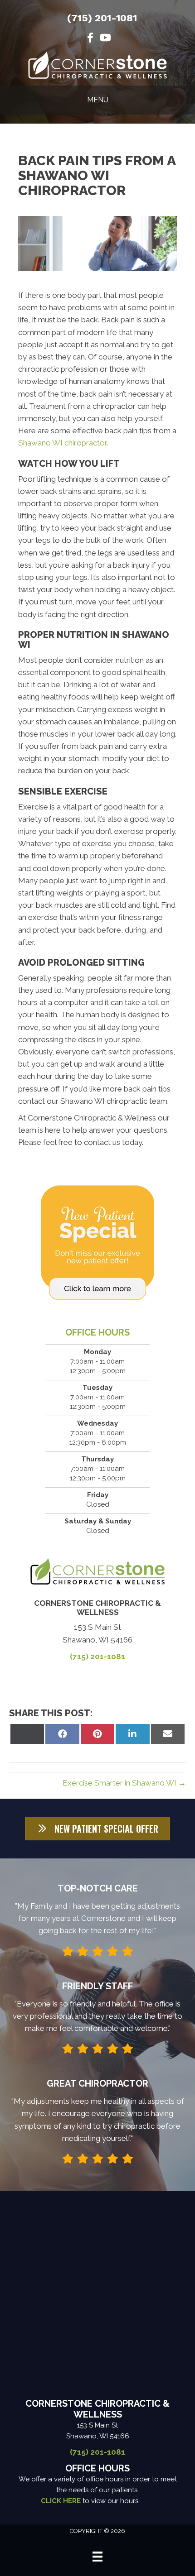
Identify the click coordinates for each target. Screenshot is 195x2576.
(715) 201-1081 (102, 18)
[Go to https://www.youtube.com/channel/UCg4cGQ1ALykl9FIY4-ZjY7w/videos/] (105, 39)
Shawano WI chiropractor (62, 443)
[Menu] (97, 2557)
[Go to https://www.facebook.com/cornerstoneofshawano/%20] (90, 39)
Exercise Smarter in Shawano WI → (124, 1783)
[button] (97, 1829)
